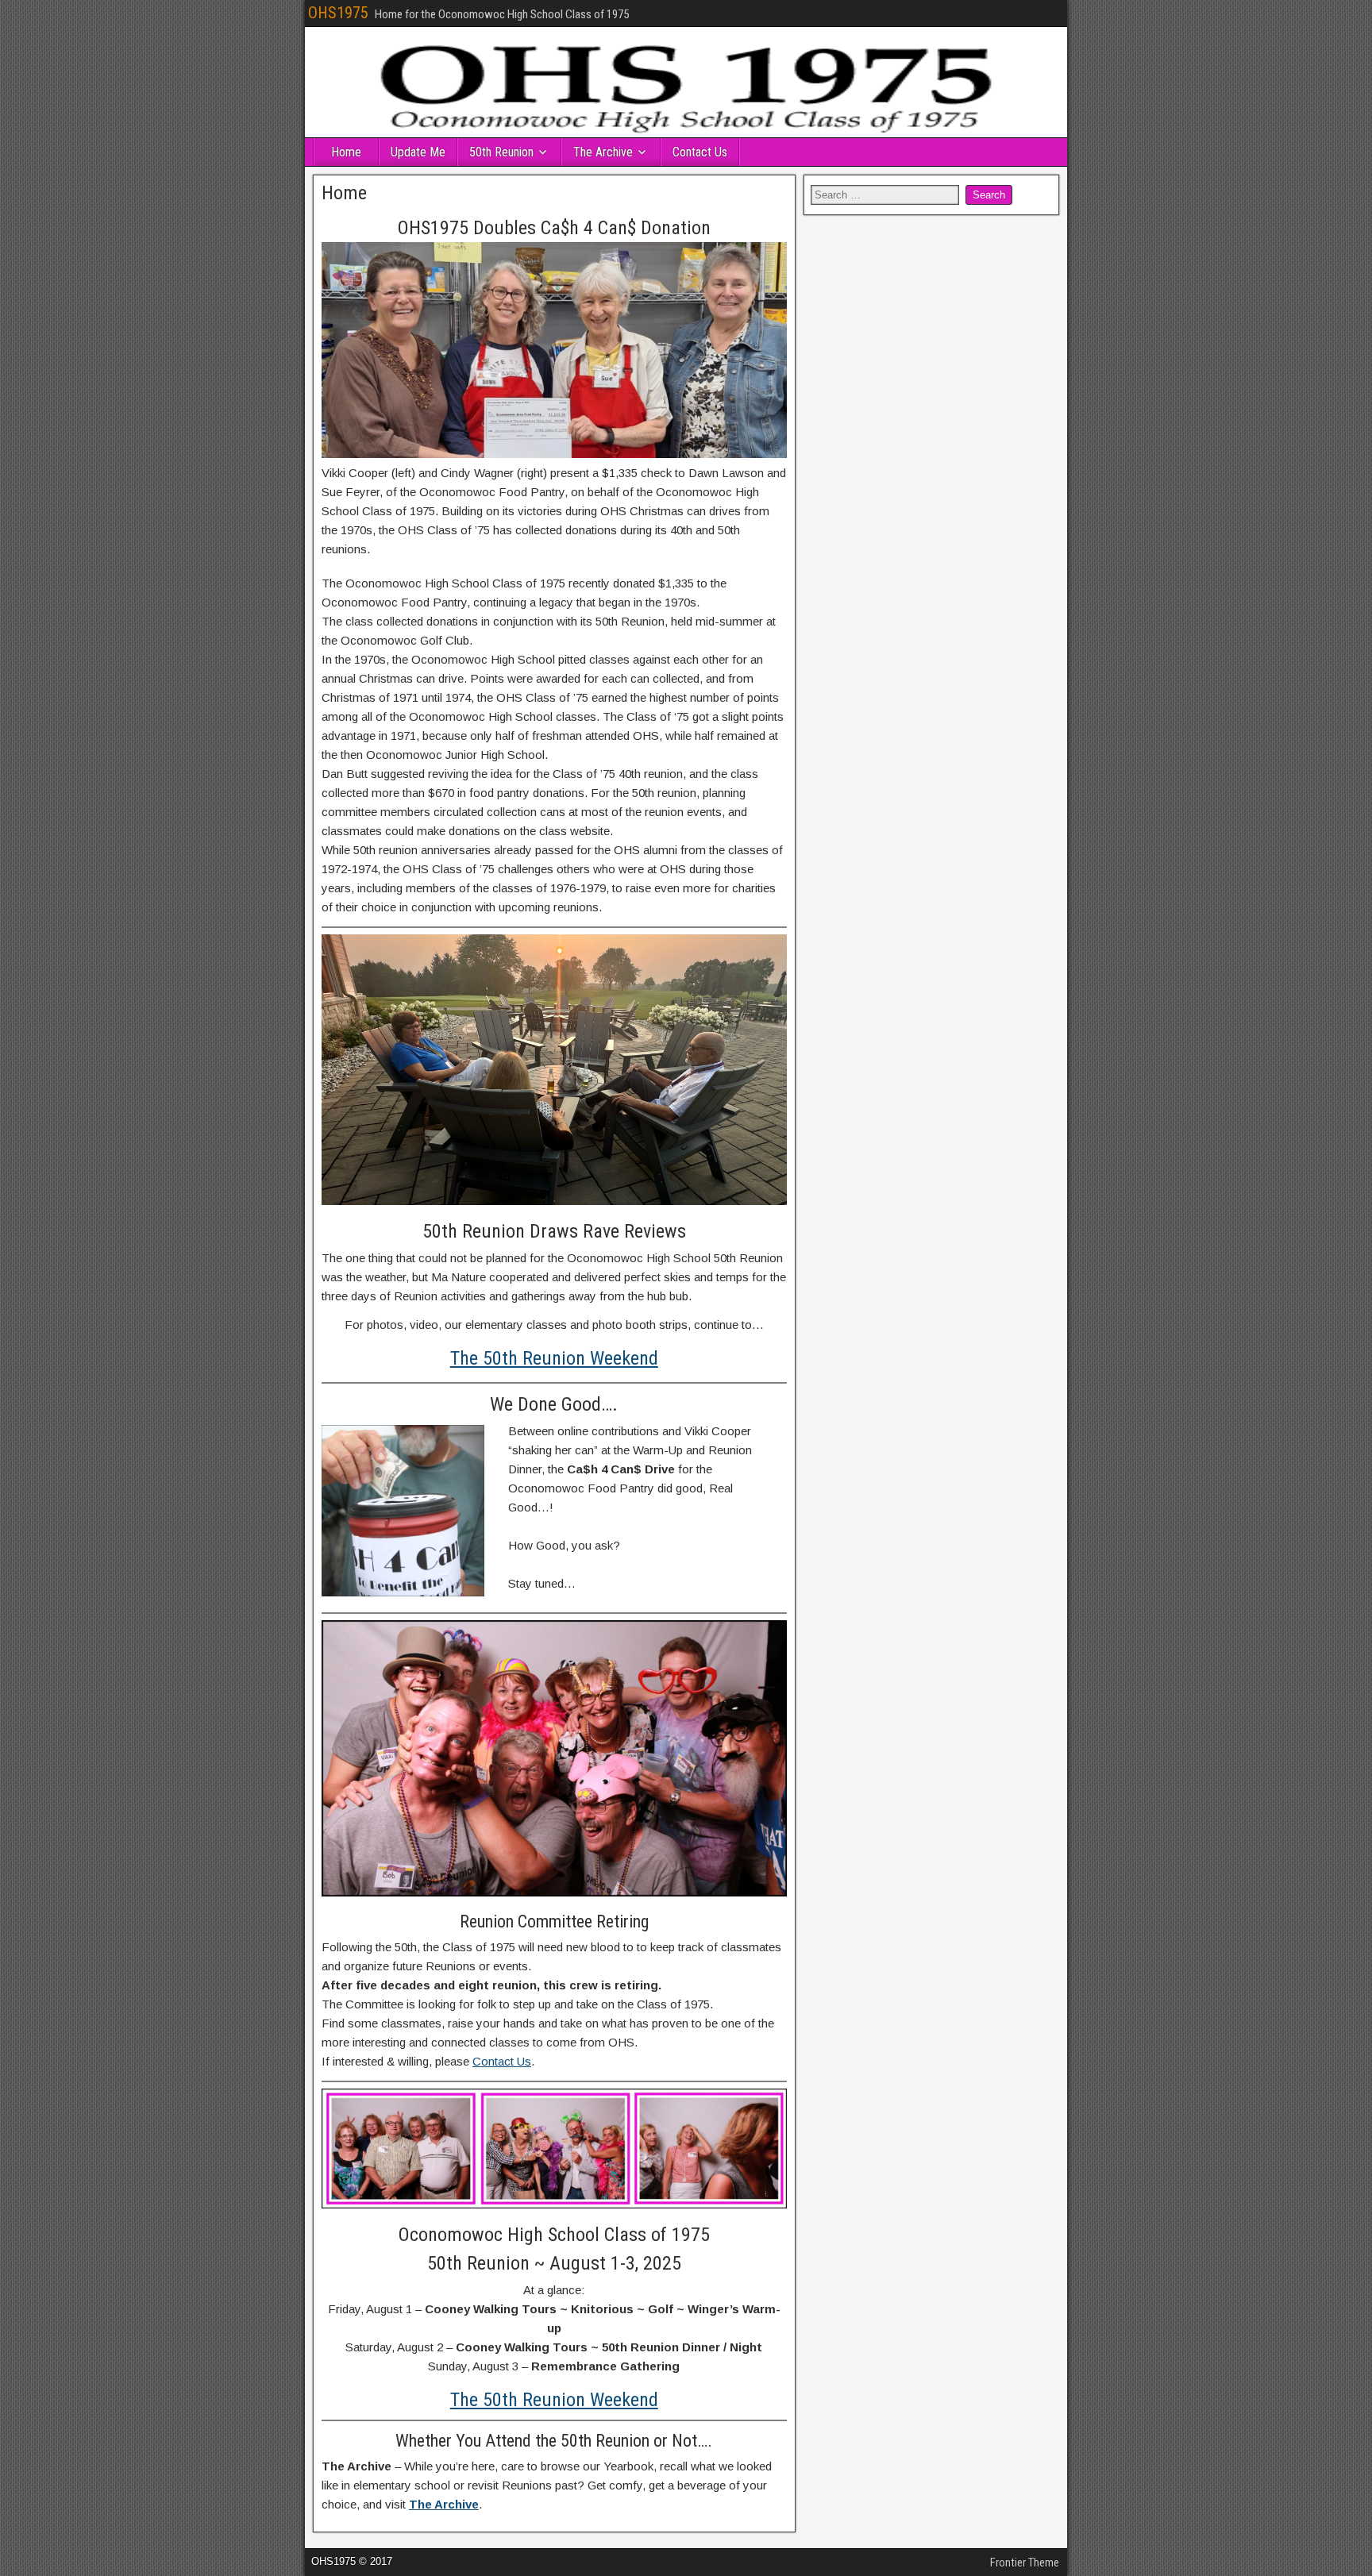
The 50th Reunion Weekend (554, 1358)
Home (346, 152)
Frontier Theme (1025, 2563)
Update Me (418, 152)
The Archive (603, 152)
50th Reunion (501, 152)
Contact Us (700, 152)
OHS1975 (338, 13)
